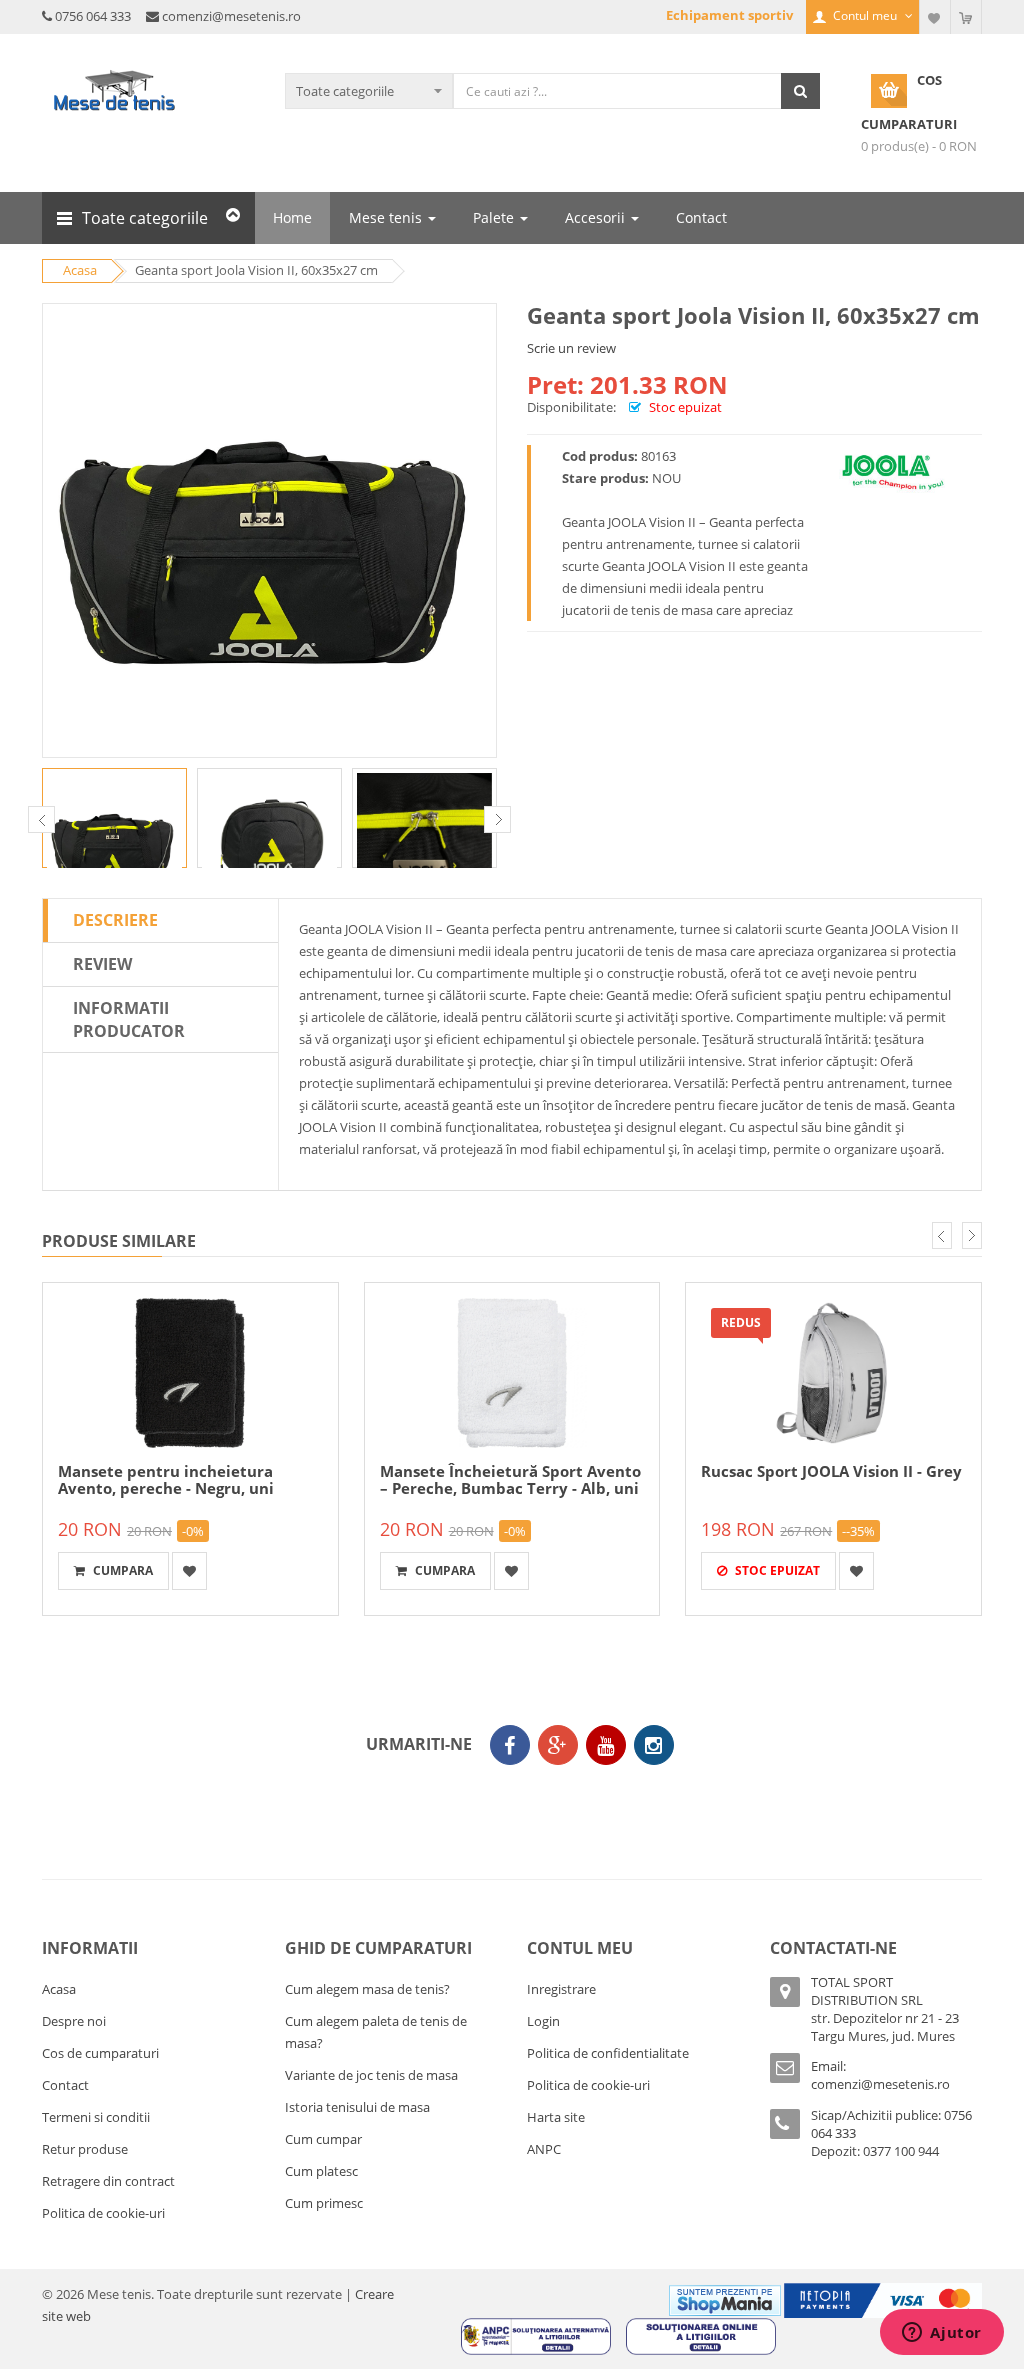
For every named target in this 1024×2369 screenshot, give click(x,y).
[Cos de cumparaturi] (966, 17)
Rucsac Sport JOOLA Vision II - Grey (831, 1471)
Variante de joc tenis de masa (371, 2075)
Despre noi (74, 2021)
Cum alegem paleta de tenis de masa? (376, 2032)
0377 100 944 (901, 2151)
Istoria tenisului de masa (357, 2107)
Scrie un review (571, 348)
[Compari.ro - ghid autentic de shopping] (507, 1802)
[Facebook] (510, 1745)
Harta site (556, 2117)
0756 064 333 (93, 16)
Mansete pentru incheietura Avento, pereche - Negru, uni (166, 1479)
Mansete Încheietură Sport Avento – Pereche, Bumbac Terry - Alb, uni (510, 1479)
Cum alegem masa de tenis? (367, 1989)
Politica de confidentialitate (608, 2053)
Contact (65, 2085)
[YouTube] (606, 1745)
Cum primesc (324, 2203)
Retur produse (85, 2149)
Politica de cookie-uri (103, 2213)
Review (102, 964)
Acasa (59, 1989)
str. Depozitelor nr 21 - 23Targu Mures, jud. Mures (885, 2027)
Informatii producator (129, 1019)
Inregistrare (561, 1989)
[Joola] (893, 470)
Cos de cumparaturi (100, 2053)
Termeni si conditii (96, 2117)
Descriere (115, 920)
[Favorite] (935, 17)
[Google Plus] (558, 1745)
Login (543, 2021)
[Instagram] (654, 1745)
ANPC (544, 2149)
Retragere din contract (108, 2181)
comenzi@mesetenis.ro (231, 16)
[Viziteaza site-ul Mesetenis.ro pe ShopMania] (725, 2299)
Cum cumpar (323, 2139)
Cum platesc (321, 2171)
